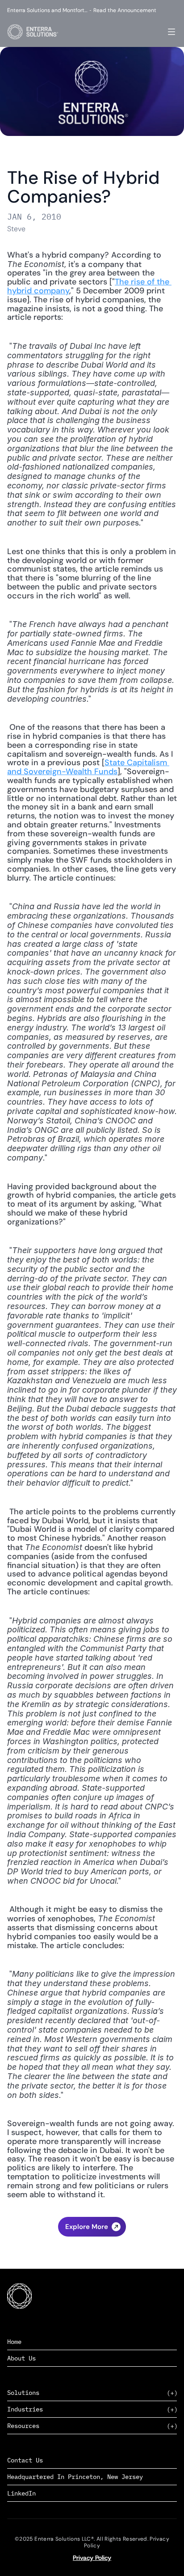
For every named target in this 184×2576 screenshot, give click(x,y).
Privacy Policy (92, 2558)
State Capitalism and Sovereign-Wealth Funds (88, 767)
